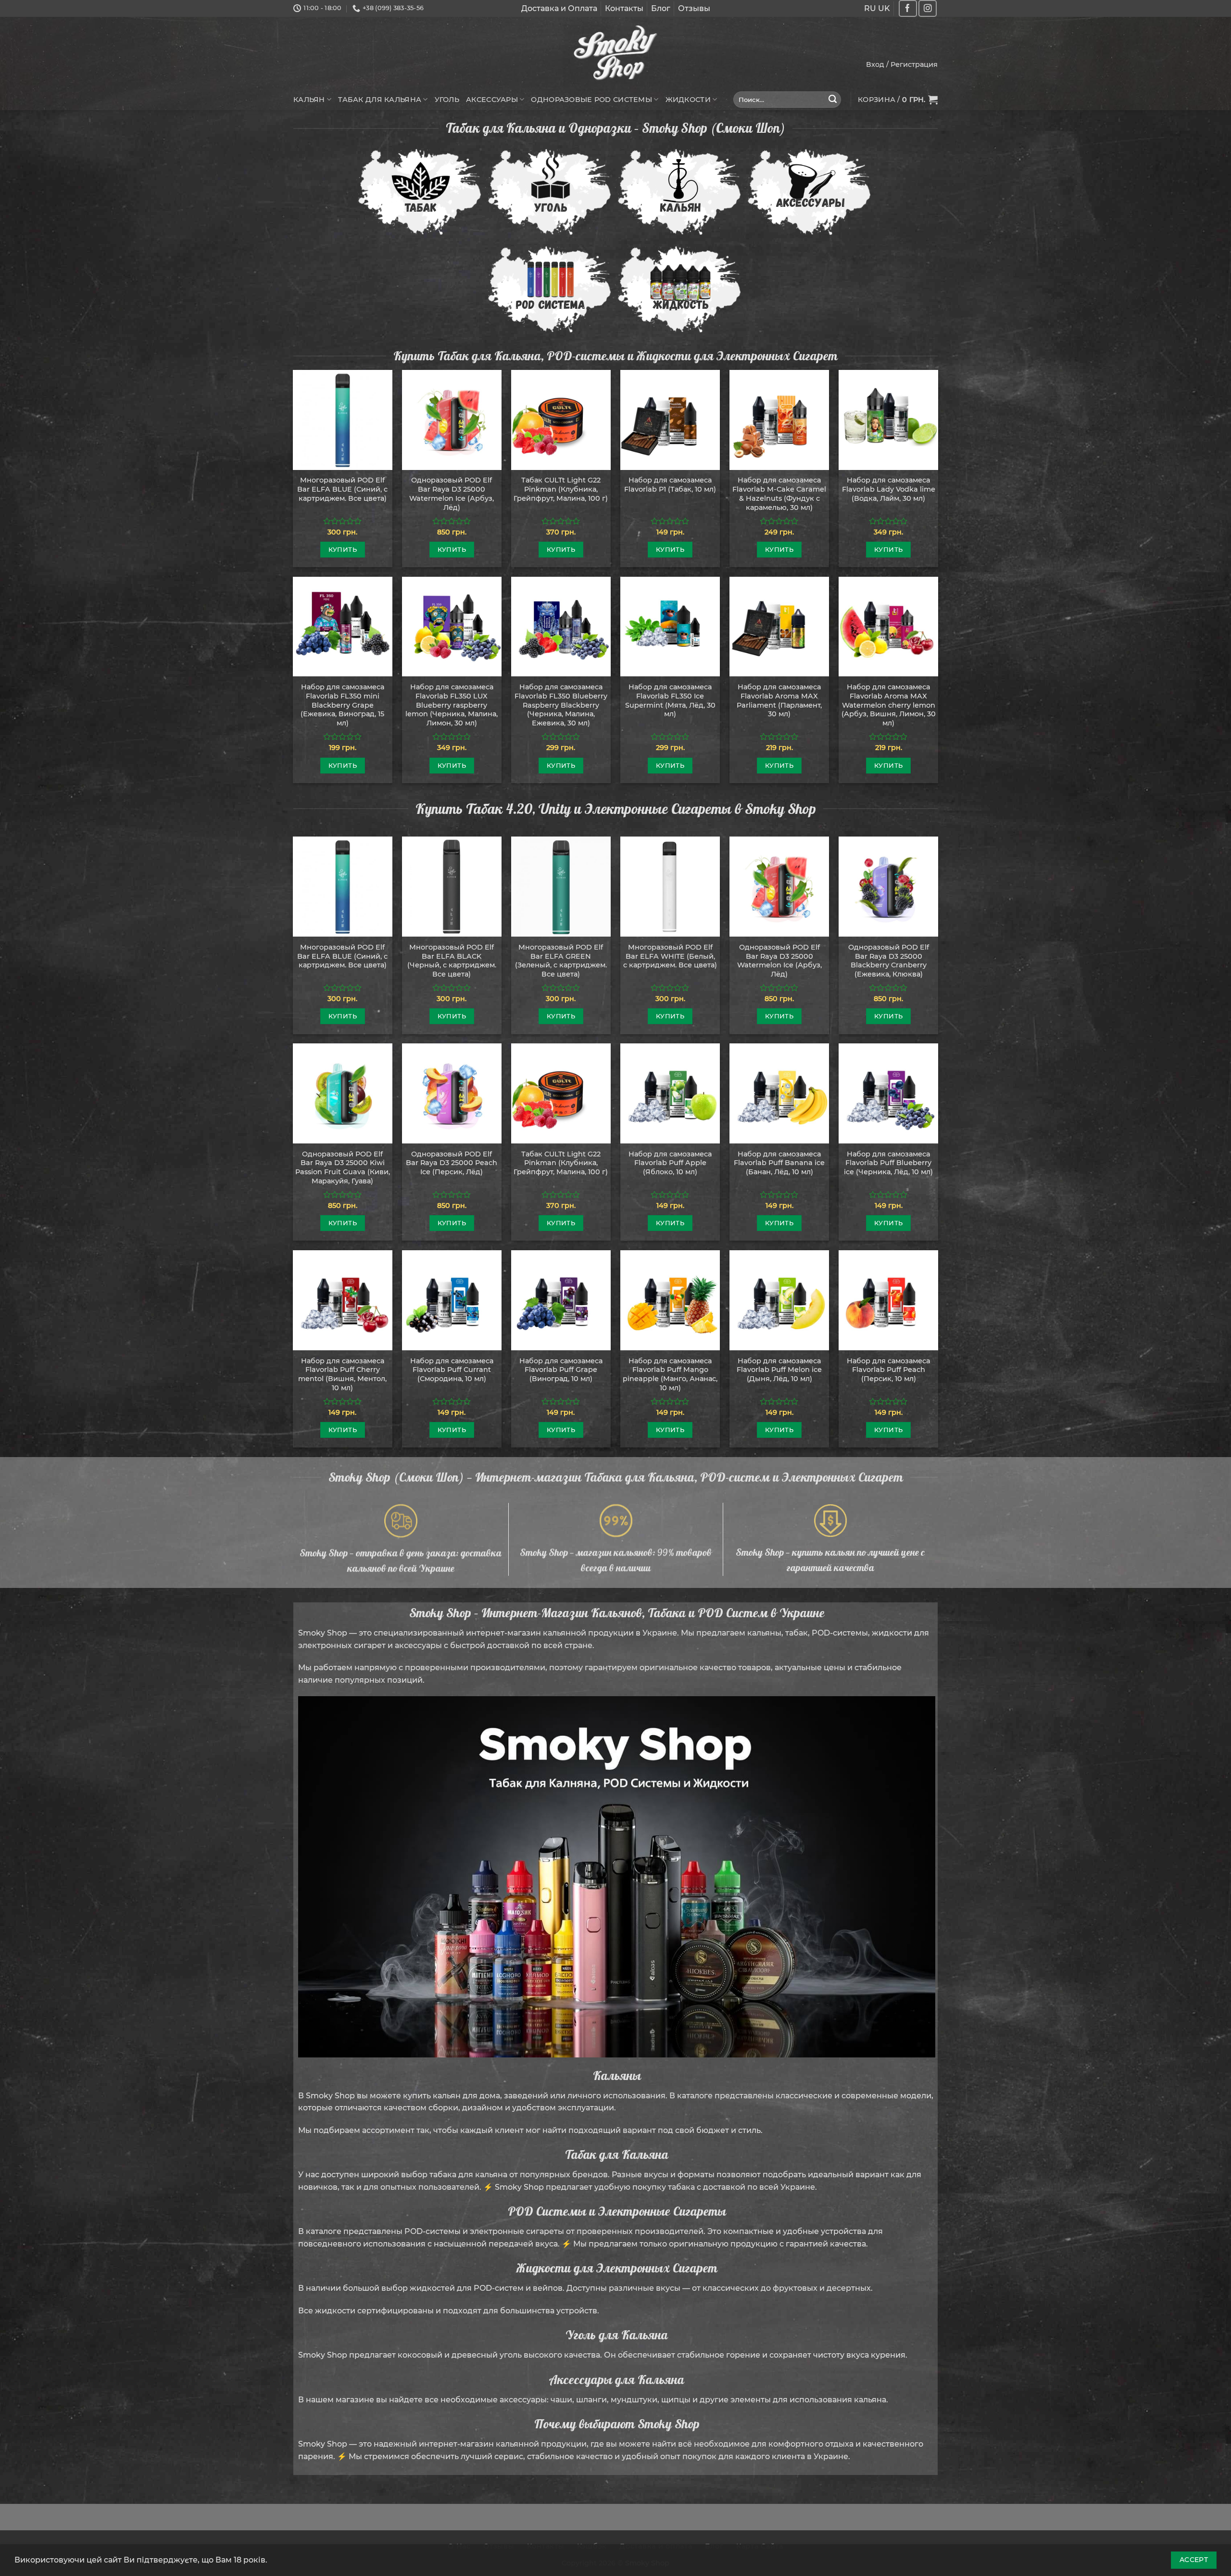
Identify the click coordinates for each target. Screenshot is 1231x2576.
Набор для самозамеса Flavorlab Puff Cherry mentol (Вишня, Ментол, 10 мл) (342, 1374)
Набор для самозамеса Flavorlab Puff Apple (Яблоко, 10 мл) (670, 1163)
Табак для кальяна (380, 100)
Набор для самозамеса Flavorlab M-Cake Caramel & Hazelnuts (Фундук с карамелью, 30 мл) (779, 494)
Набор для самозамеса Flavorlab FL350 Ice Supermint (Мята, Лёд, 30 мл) (670, 700)
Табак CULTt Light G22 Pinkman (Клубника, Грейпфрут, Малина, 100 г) (561, 489)
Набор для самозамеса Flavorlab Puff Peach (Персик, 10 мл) (888, 1370)
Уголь (447, 100)
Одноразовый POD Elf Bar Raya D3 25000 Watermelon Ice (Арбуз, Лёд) (452, 494)
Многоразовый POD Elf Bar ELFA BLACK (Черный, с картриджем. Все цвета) (452, 961)
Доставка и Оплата (559, 8)
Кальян (309, 100)
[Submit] (833, 100)
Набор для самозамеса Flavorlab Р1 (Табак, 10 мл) (670, 485)
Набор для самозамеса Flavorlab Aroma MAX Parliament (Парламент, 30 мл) (779, 700)
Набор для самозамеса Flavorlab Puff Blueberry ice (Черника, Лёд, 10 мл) (888, 1163)
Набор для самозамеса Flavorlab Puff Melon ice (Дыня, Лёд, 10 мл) (779, 1370)
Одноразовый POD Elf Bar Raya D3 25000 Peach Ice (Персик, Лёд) (452, 1163)
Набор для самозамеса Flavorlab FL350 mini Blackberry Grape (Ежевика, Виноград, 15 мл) (342, 705)
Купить (343, 549)
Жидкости (688, 100)
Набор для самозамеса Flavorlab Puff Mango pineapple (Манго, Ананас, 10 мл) (670, 1374)
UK (884, 8)
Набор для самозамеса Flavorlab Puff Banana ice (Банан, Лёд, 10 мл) (779, 1163)
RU (870, 8)
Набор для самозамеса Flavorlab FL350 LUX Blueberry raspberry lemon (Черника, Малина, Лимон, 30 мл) (452, 705)
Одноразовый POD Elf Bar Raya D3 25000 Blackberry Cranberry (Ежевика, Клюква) (889, 961)
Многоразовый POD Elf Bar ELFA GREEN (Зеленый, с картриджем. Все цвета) (561, 961)
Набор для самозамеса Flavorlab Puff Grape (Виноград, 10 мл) (561, 1370)
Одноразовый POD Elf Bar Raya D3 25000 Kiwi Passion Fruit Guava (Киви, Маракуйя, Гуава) (343, 1167)
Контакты (624, 8)
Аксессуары (492, 100)
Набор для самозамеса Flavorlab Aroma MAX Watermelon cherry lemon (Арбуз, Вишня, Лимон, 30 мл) (889, 705)
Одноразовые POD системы (591, 100)
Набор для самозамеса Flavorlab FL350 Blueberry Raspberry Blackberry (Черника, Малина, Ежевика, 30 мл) (561, 705)
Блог (661, 8)
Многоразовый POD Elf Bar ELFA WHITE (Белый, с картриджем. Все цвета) (670, 956)
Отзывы (694, 8)
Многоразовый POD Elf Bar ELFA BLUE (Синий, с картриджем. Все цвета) (342, 489)
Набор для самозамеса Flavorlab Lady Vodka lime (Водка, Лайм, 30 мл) (889, 489)
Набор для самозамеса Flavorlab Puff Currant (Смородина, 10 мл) (452, 1370)
